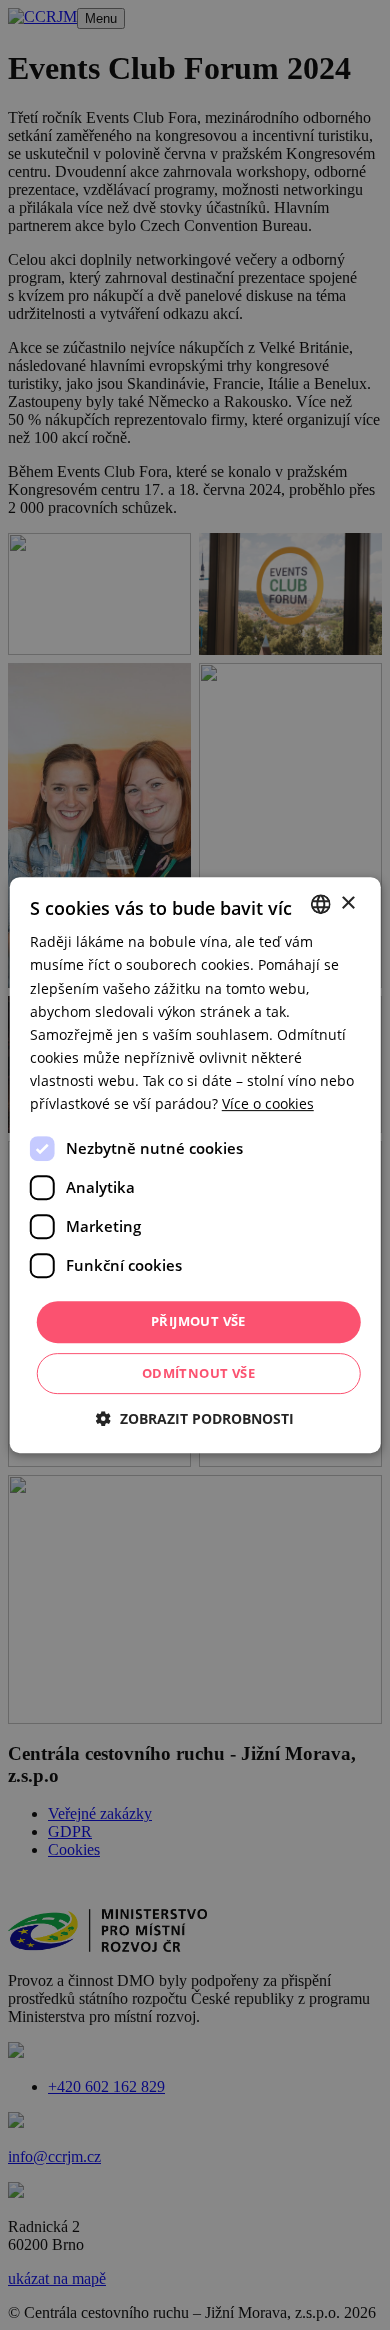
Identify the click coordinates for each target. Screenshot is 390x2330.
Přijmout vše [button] (198, 1321)
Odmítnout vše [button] (198, 1373)
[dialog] (195, 1165)
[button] (195, 1418)
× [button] (347, 903)
